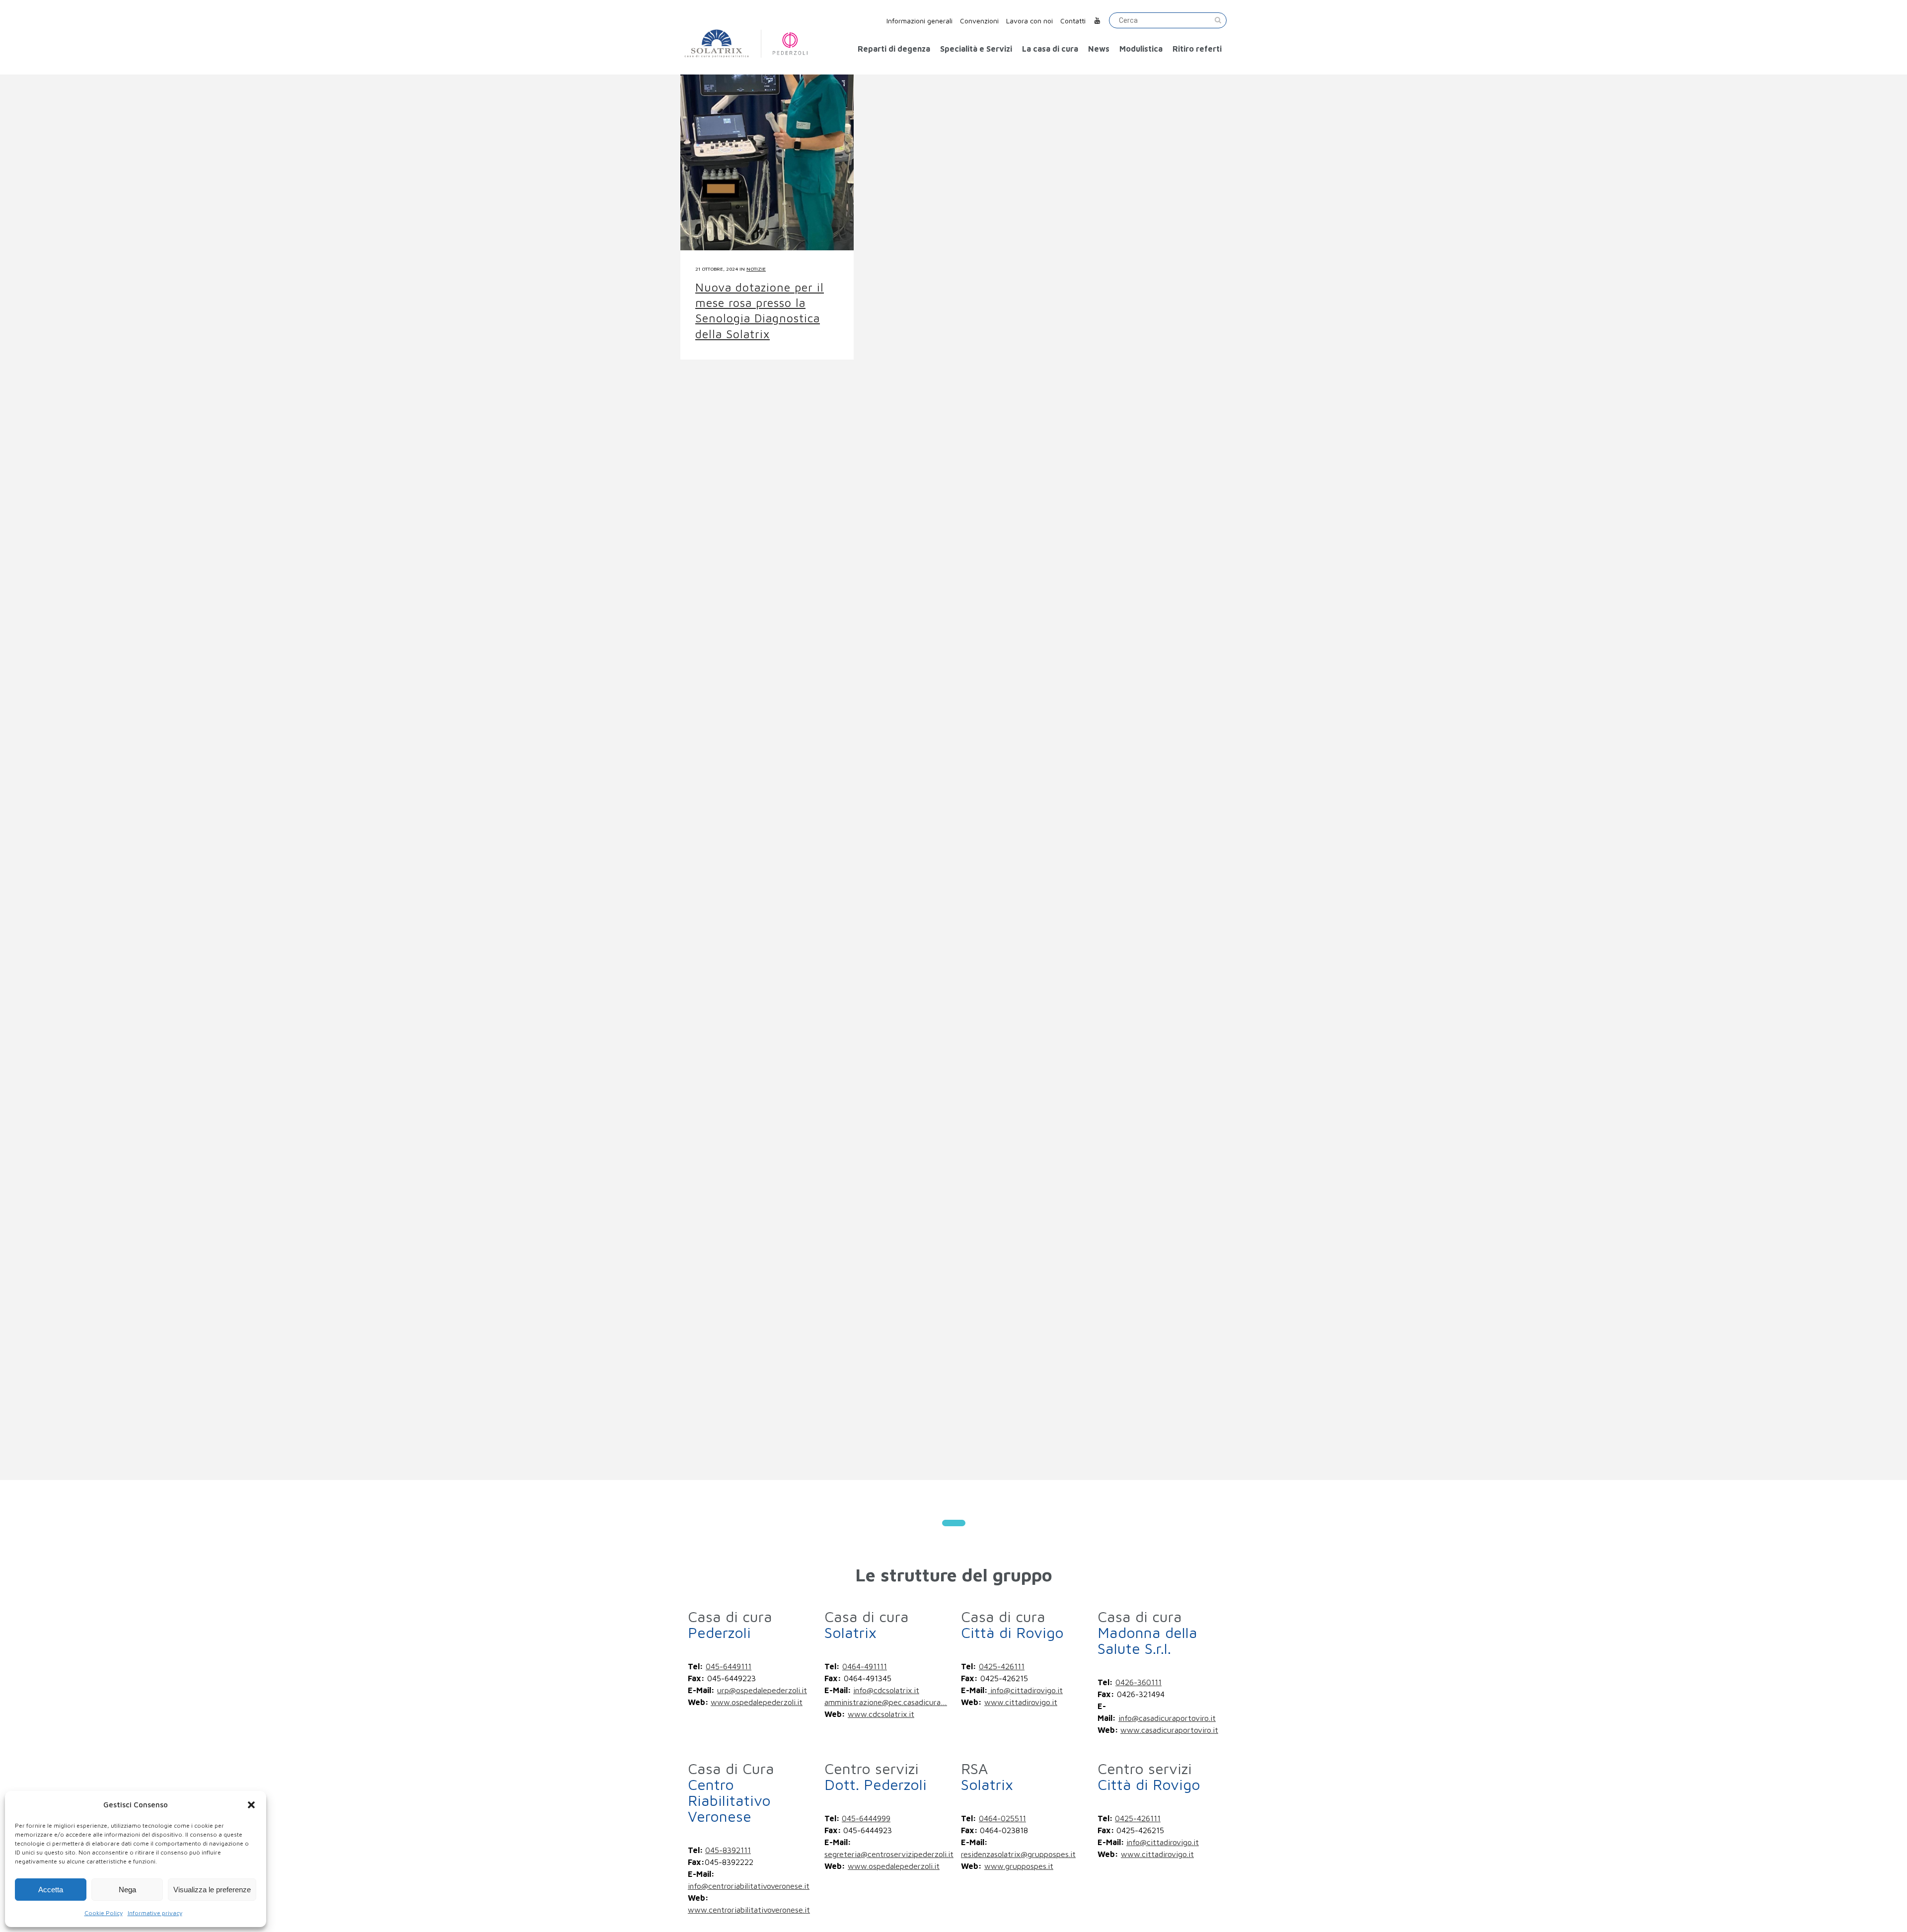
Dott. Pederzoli (876, 1776)
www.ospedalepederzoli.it (757, 1702)
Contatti (1073, 21)
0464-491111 (865, 1666)
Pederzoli (730, 1624)
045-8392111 (728, 1850)
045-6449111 (729, 1666)
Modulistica (1141, 49)
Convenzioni (979, 21)
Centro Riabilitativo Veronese (731, 1792)
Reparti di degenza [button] (894, 49)
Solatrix (867, 1624)
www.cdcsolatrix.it (881, 1714)
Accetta (51, 1890)
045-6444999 (866, 1818)
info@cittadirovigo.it (1025, 1690)
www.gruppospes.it (1019, 1866)
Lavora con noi (1029, 21)
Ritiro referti (1197, 49)
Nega (127, 1890)
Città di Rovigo (1012, 1624)
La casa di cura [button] (1050, 49)
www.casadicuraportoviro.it (1169, 1730)
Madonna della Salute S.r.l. (1147, 1632)
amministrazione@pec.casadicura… (886, 1702)
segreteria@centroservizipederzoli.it (889, 1854)
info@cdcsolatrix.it (886, 1690)
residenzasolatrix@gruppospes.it (1018, 1854)
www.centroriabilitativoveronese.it (749, 1910)
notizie (756, 269)
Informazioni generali (919, 21)
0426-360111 (1138, 1682)
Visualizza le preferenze (212, 1890)
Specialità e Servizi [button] (976, 49)
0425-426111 (1002, 1666)
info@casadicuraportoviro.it (1167, 1718)
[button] (251, 1805)
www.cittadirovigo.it (1021, 1702)
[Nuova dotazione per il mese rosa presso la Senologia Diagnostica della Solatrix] (767, 131)
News (1099, 49)
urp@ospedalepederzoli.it (762, 1690)
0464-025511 (1002, 1818)
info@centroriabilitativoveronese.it (749, 1886)
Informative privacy (155, 1913)
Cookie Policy (104, 1913)
